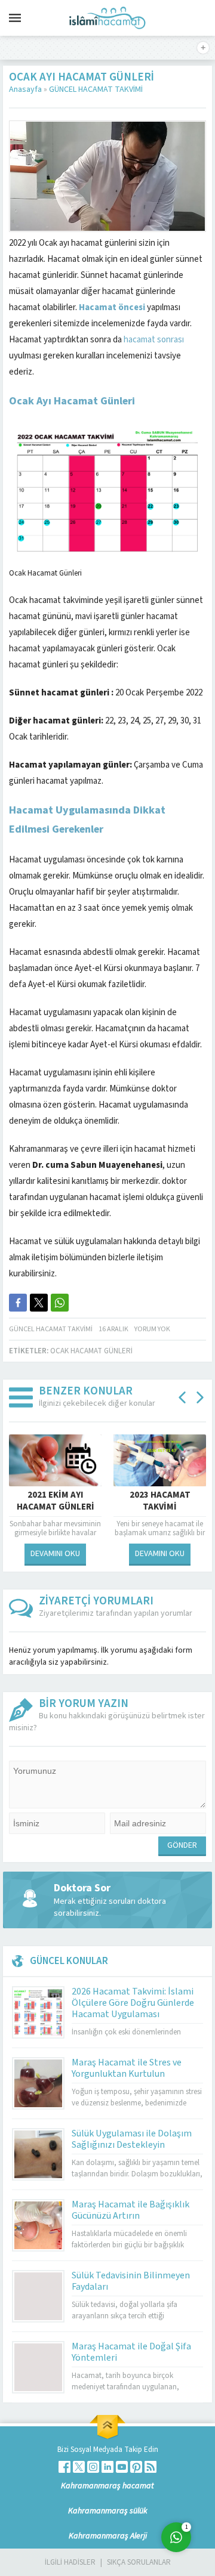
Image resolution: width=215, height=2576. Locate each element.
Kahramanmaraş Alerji (108, 2536)
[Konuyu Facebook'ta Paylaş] (18, 1303)
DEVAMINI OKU (55, 1554)
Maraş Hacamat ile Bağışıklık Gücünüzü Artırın (130, 2210)
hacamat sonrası (154, 340)
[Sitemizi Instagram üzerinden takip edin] (93, 2467)
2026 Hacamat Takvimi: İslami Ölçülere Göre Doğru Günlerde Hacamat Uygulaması (133, 2003)
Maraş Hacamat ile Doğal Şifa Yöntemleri (131, 2352)
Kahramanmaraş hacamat (107, 2486)
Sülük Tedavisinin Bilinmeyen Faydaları (131, 2281)
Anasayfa (25, 89)
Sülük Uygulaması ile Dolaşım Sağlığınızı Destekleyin (132, 2139)
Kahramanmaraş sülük (108, 2511)
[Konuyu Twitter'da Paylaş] (39, 1303)
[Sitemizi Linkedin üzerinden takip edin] (107, 2467)
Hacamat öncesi (113, 307)
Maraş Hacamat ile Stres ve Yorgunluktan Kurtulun (127, 2068)
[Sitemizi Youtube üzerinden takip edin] (122, 2467)
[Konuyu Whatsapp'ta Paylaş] (60, 1303)
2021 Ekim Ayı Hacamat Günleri (56, 1501)
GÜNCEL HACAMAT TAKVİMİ (96, 89)
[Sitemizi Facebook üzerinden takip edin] (64, 2467)
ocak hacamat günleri (91, 1351)
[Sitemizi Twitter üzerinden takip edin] (79, 2467)
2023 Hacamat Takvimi (160, 1501)
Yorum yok (152, 1329)
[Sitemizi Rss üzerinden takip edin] (150, 2467)
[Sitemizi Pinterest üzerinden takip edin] (136, 2467)
